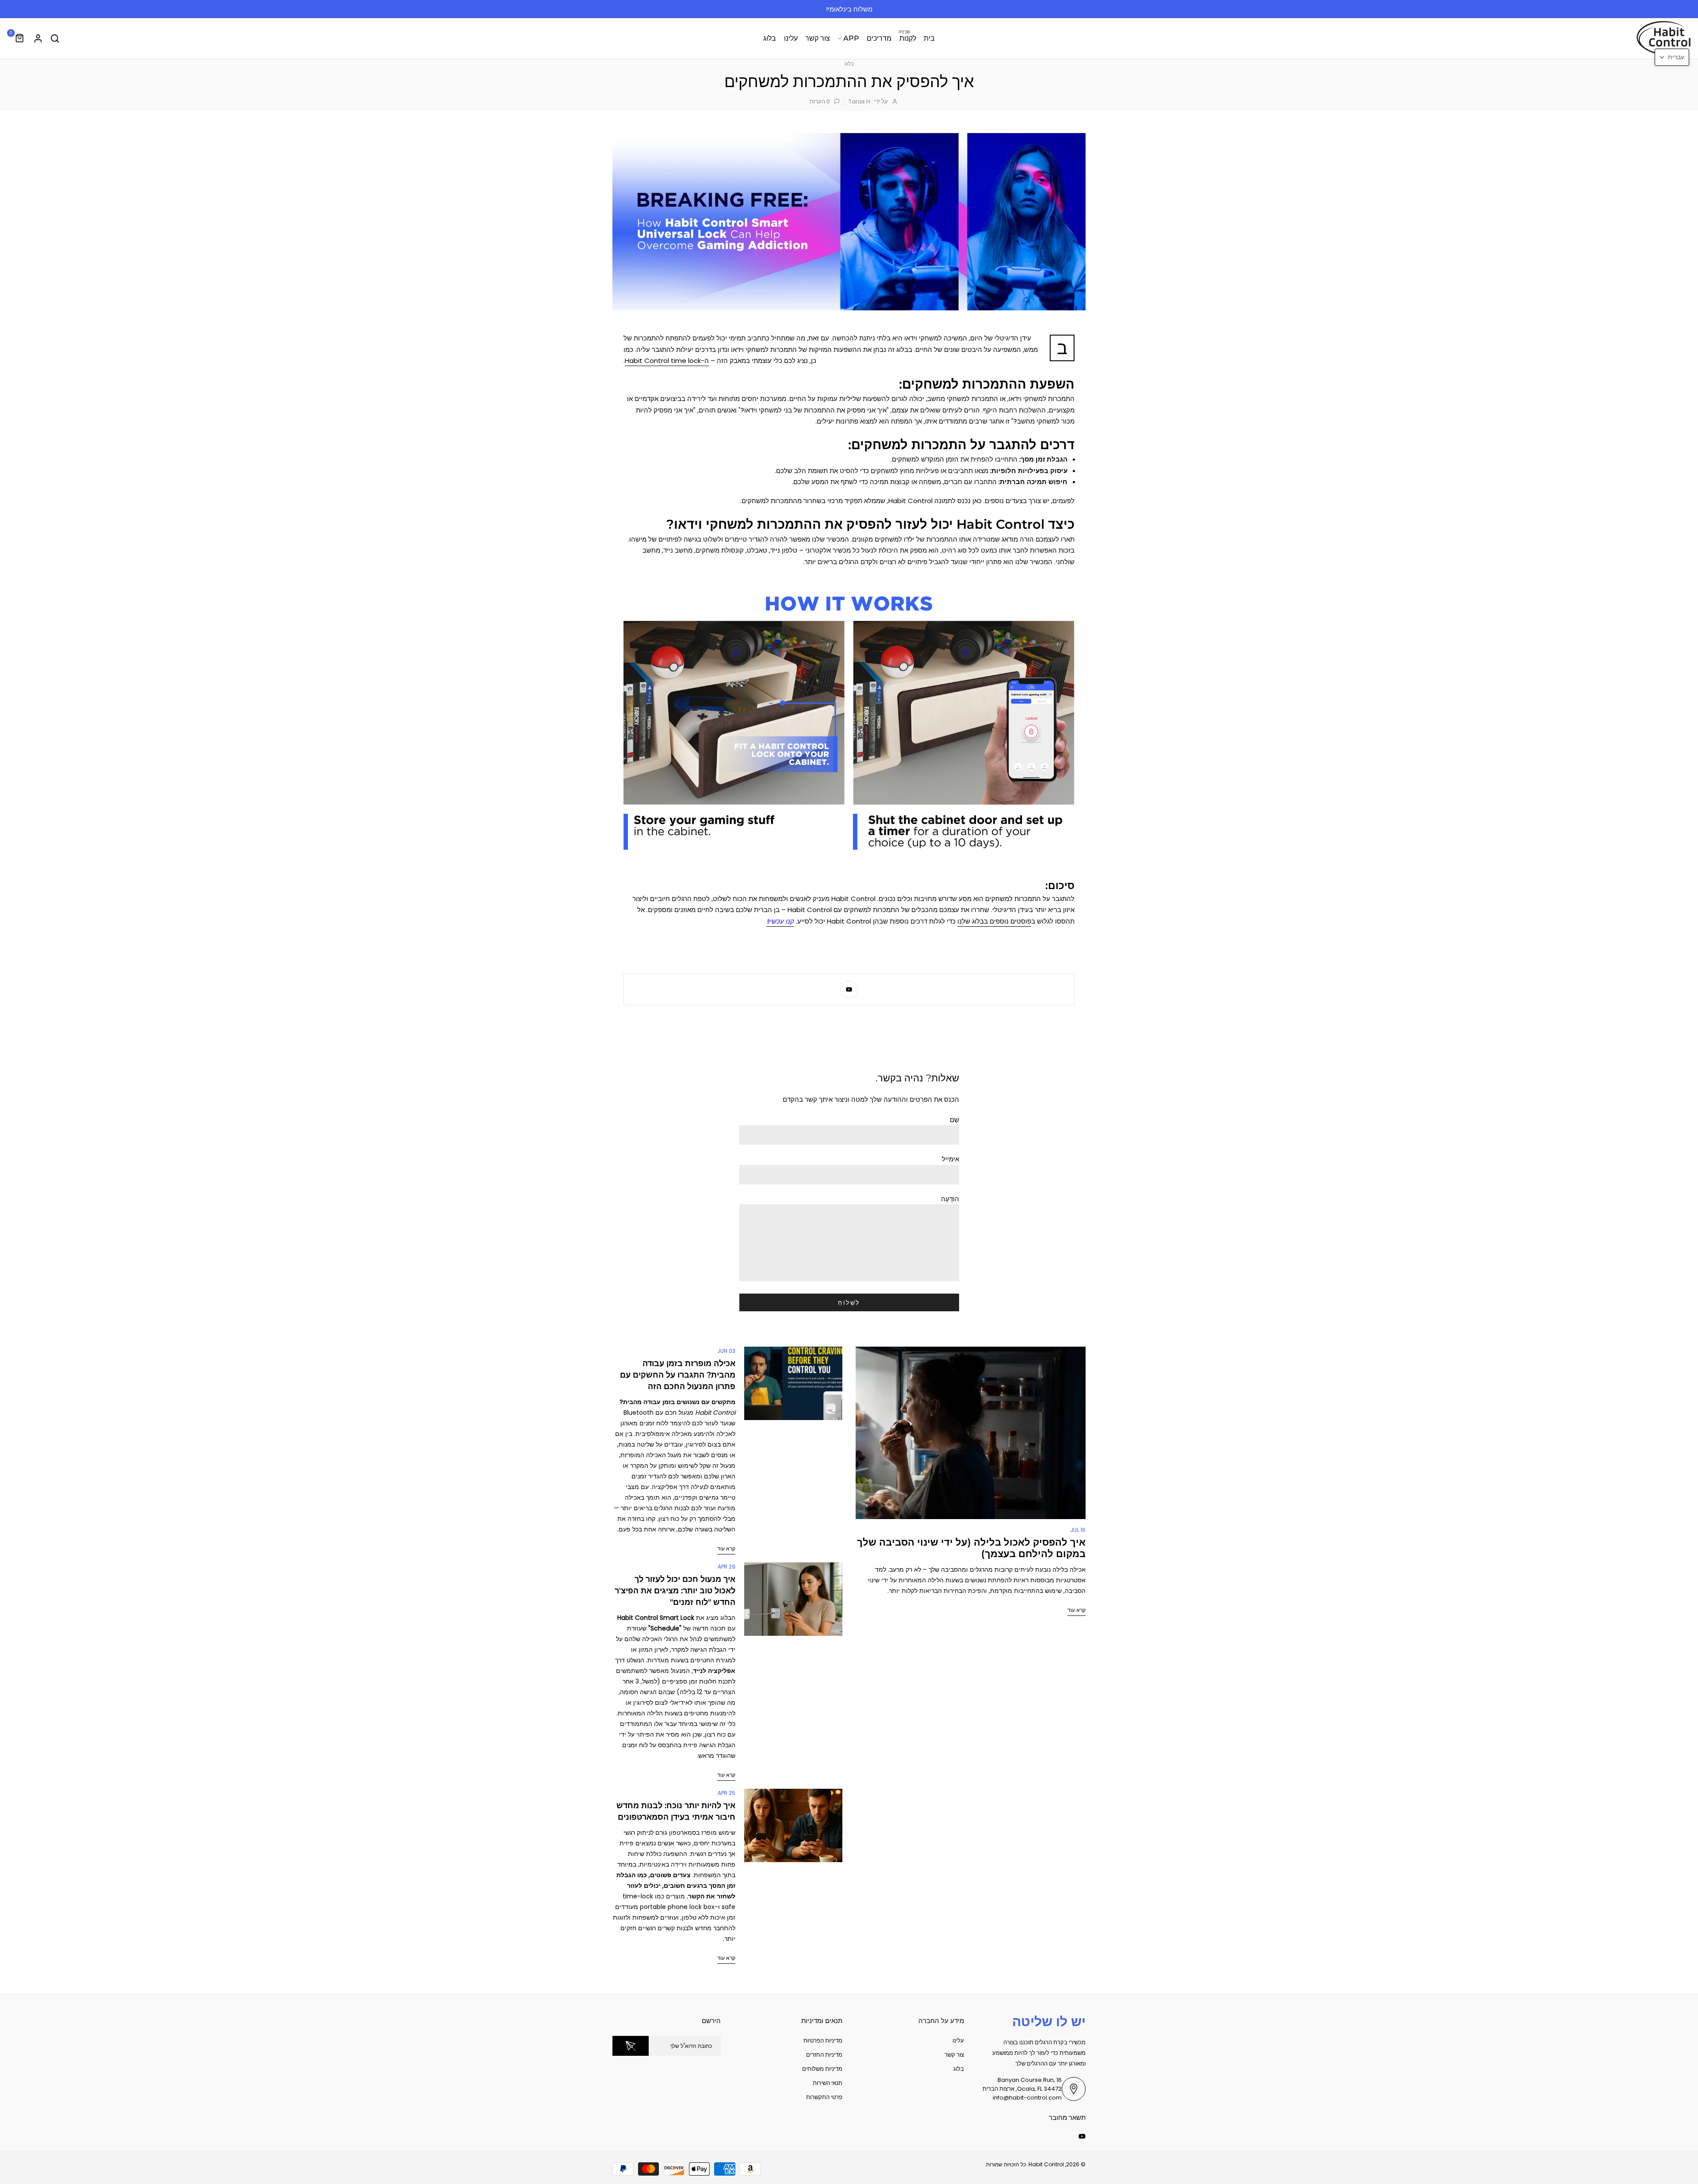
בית (929, 38)
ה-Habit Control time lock (667, 361)
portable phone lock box (677, 1907)
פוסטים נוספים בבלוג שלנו (994, 921)
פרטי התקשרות (824, 2097)
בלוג (770, 38)
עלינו (791, 38)
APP (851, 38)
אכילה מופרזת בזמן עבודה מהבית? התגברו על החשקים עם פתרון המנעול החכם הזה (678, 1375)
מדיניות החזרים (824, 2055)
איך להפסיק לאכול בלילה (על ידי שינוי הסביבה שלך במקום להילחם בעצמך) (971, 1548)
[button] (1672, 57)
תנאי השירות (828, 2083)
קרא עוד (1077, 1610)
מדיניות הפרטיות (823, 2041)
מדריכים (879, 38)
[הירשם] (631, 2046)
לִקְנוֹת (907, 38)
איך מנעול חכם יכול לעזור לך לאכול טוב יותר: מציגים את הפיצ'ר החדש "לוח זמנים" (675, 1591)
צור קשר (818, 38)
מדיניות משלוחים (822, 2069)
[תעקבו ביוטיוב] (849, 989)
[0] (20, 38)
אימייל (950, 1159)
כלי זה (727, 1724)
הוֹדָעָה (950, 1199)
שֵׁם (954, 1120)
